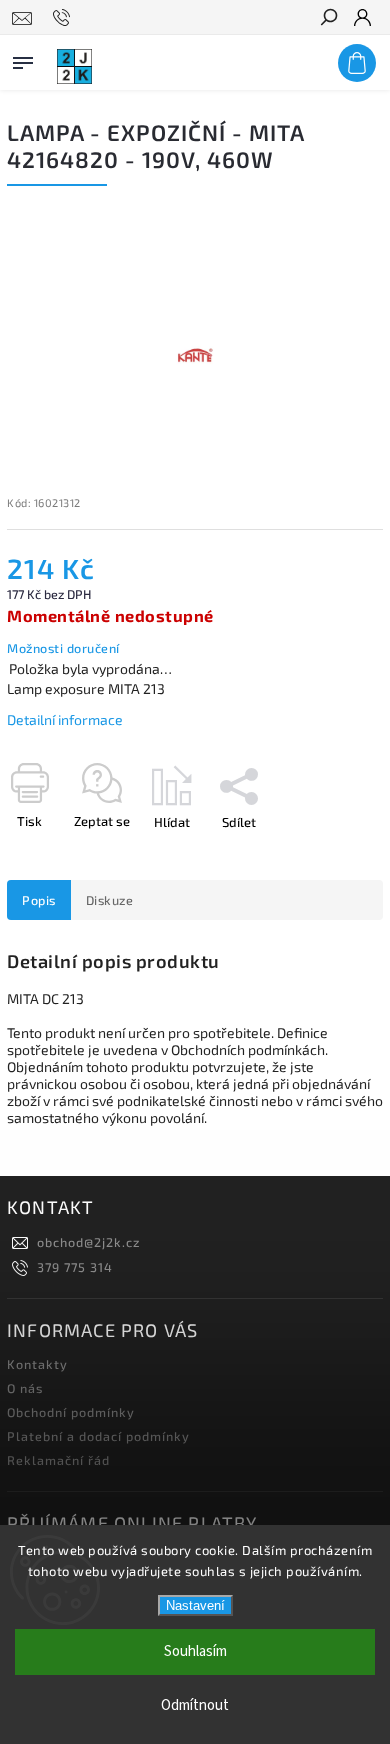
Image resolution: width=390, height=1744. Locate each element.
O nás (25, 1388)
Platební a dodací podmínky (98, 1436)
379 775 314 (75, 1267)
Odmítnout (195, 1705)
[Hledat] (328, 19)
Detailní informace (65, 719)
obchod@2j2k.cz (88, 1242)
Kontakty (37, 1364)
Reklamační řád (58, 1460)
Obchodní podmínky (71, 1412)
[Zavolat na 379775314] (64, 18)
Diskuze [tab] (110, 900)
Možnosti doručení (63, 648)
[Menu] (23, 59)
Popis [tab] (39, 900)
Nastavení (195, 1605)
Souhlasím (195, 1651)
